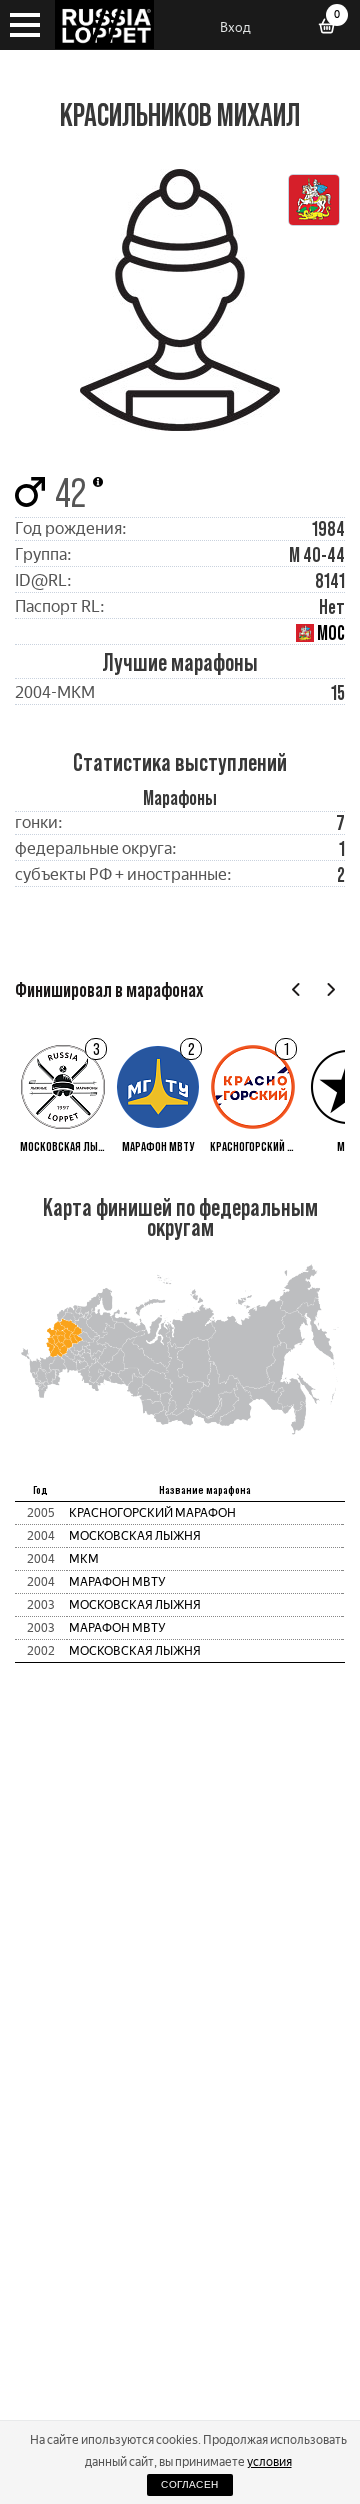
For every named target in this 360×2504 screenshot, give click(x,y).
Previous (296, 989)
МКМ (84, 1559)
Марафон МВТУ (117, 1582)
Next (330, 989)
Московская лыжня (135, 1536)
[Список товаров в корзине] (334, 28)
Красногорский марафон (152, 1513)
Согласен (189, 2484)
